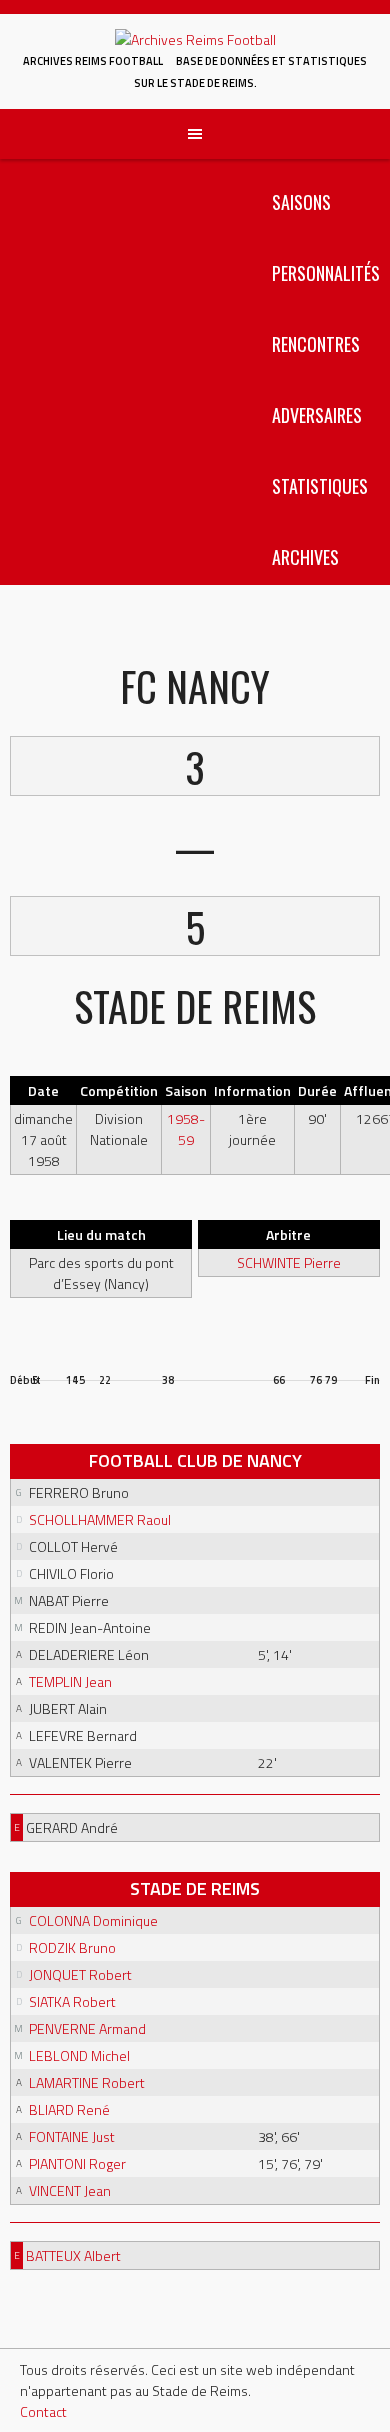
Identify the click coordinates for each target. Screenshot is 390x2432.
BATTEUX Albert (73, 2255)
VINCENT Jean (70, 2190)
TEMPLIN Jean (70, 1681)
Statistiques (320, 486)
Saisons (301, 202)
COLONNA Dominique (93, 1920)
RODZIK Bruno (72, 1947)
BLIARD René (69, 2109)
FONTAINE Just (72, 2136)
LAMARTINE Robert (87, 2082)
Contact (43, 2411)
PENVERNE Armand (87, 2028)
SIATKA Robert (72, 2001)
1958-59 (186, 1129)
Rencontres (316, 344)
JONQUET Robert (80, 1974)
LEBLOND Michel (79, 2055)
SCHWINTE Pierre (289, 1262)
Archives (305, 557)
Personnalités (326, 273)
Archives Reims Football (93, 61)
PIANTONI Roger (77, 2163)
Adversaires (317, 415)
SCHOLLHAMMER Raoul (100, 1519)
